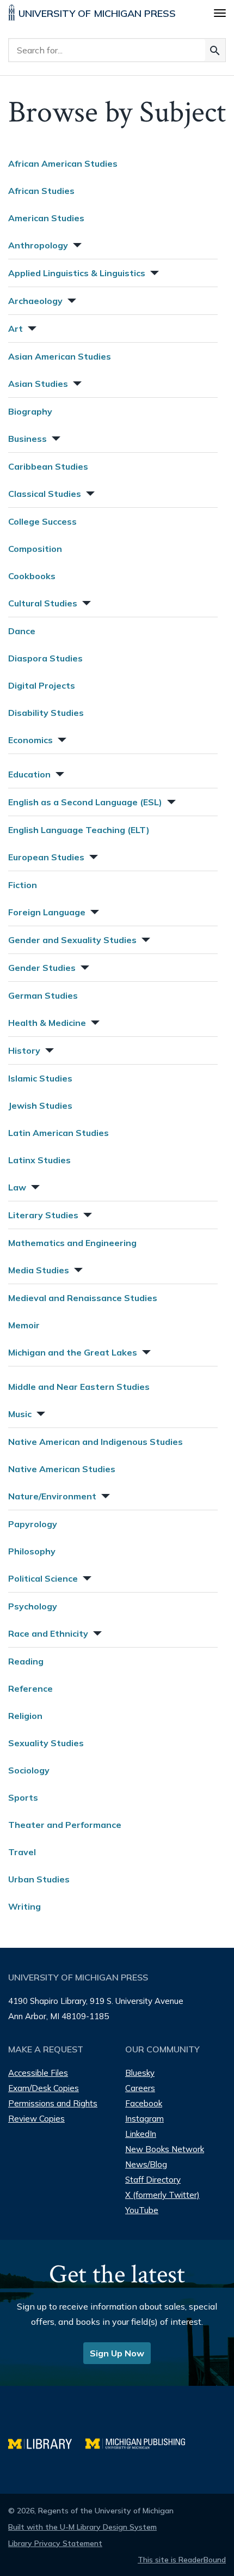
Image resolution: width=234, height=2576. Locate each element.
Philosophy (32, 1551)
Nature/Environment (52, 1496)
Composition (35, 549)
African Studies (41, 191)
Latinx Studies (39, 1160)
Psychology (33, 1606)
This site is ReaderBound (182, 2560)
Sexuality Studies (46, 1743)
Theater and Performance (65, 1825)
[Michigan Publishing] (141, 2442)
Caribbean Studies (48, 466)
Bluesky (140, 2073)
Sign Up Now (117, 2353)
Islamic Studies (40, 1078)
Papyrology (33, 1524)
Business (27, 439)
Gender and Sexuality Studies (72, 940)
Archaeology (35, 301)
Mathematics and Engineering (72, 1243)
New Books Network (165, 2149)
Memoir (24, 1325)
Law (17, 1187)
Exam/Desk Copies (44, 2088)
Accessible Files (38, 2073)
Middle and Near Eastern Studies (79, 1387)
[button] (76, 244)
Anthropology (38, 245)
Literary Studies (43, 1215)
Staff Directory (153, 2180)
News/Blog (146, 2164)
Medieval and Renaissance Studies (83, 1298)
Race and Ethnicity (48, 1633)
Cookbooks (32, 576)
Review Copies (36, 2119)
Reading (26, 1661)
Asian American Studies (60, 356)
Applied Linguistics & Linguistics (77, 273)
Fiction (23, 885)
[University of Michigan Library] (47, 2442)
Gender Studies (42, 968)
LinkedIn (141, 2134)
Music (20, 1414)
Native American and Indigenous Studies (96, 1442)
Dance (22, 631)
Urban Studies (39, 1879)
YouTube (142, 2210)
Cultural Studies (43, 603)
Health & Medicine (47, 1023)
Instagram (144, 2119)
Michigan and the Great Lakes (73, 1352)
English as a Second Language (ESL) (85, 802)
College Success (42, 521)
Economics (30, 740)
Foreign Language (47, 912)
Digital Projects (42, 685)
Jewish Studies (40, 1105)
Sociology (29, 1770)
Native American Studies (62, 1469)
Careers (140, 2088)
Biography (30, 411)
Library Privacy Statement (55, 2543)
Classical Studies (45, 494)
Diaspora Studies (45, 658)
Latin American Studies (59, 1133)
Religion (25, 1716)
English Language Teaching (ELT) (79, 830)
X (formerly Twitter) (162, 2195)
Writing (24, 1906)
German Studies (43, 995)
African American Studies (63, 163)
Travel (22, 1852)
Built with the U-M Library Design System (82, 2527)
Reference (30, 1688)
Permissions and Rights (53, 2103)
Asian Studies (38, 384)
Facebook (144, 2103)
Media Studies (39, 1270)
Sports (23, 1797)
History (24, 1050)
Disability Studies (46, 713)
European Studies (46, 857)
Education (29, 774)
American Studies (46, 218)
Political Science (43, 1578)
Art (16, 329)
